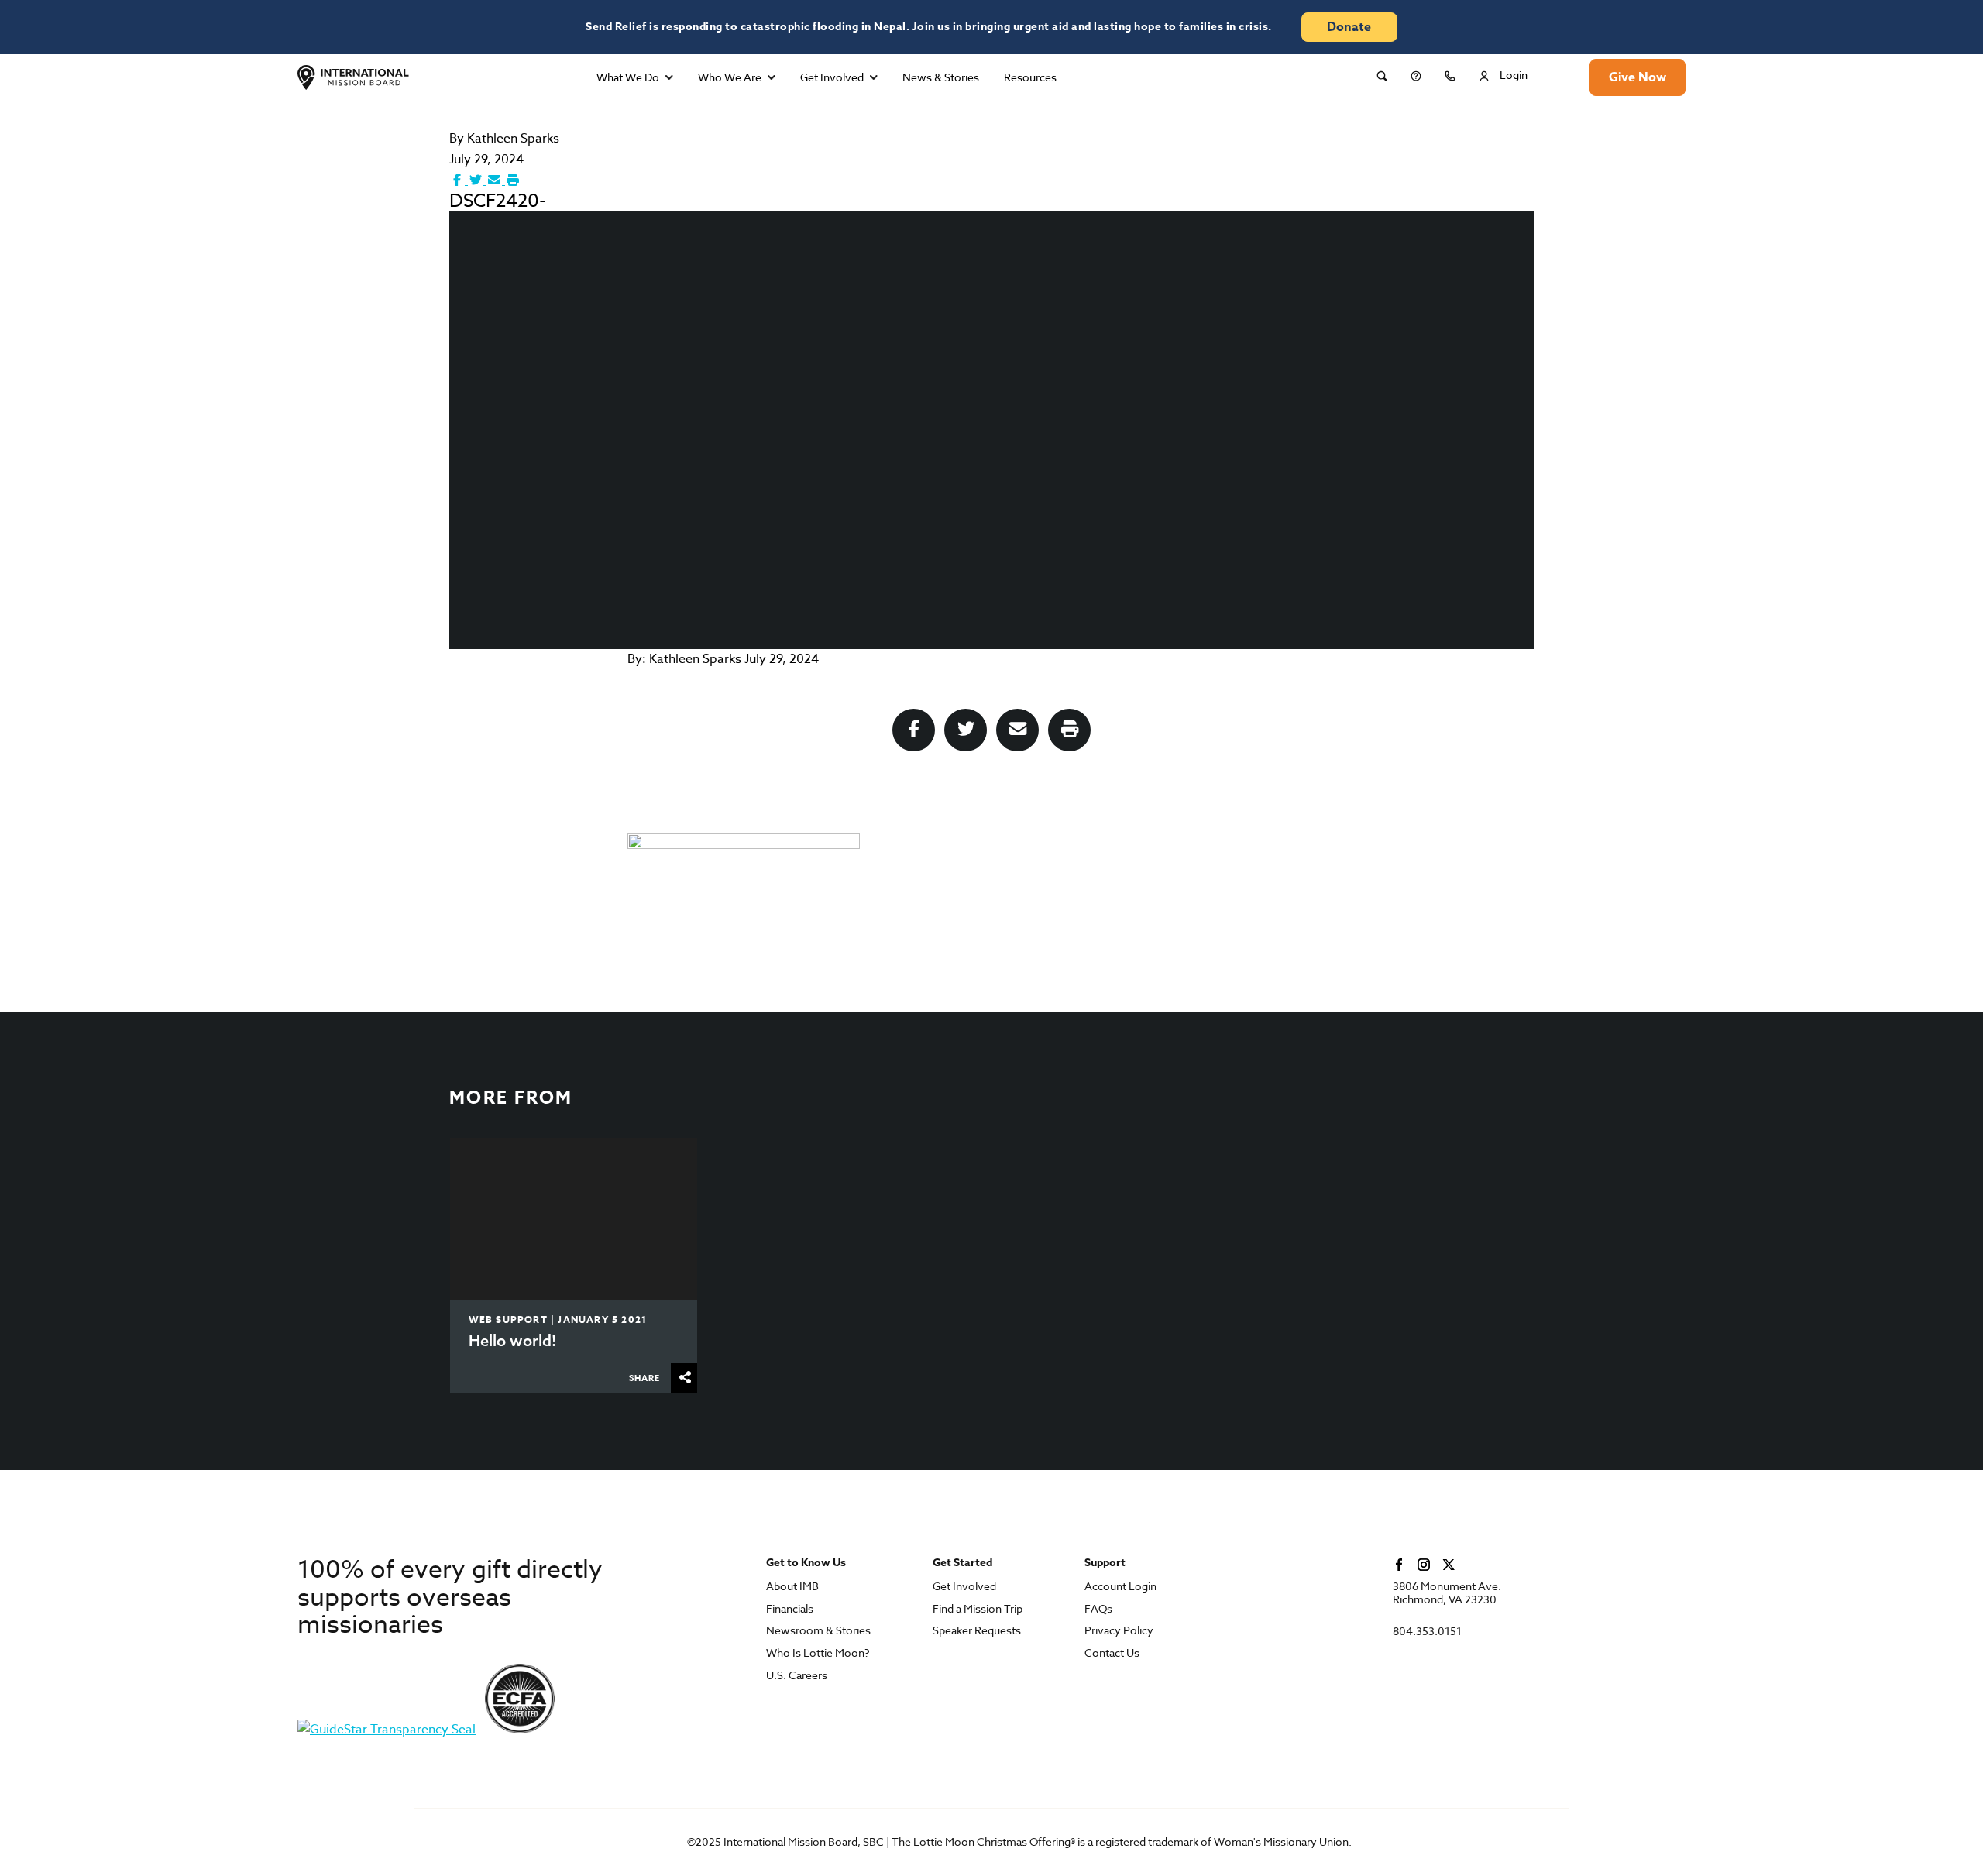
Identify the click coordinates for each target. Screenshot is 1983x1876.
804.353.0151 (1427, 1632)
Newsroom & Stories (818, 1631)
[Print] (513, 180)
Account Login (1120, 1587)
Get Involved (832, 77)
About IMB (792, 1587)
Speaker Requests (977, 1631)
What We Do (628, 77)
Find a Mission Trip (978, 1609)
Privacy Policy (1119, 1631)
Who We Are (730, 77)
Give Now (1638, 77)
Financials (790, 1609)
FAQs (1098, 1609)
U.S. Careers (797, 1676)
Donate (1349, 27)
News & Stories (941, 77)
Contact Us (1112, 1653)
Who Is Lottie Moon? (818, 1653)
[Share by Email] (496, 180)
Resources (1030, 77)
